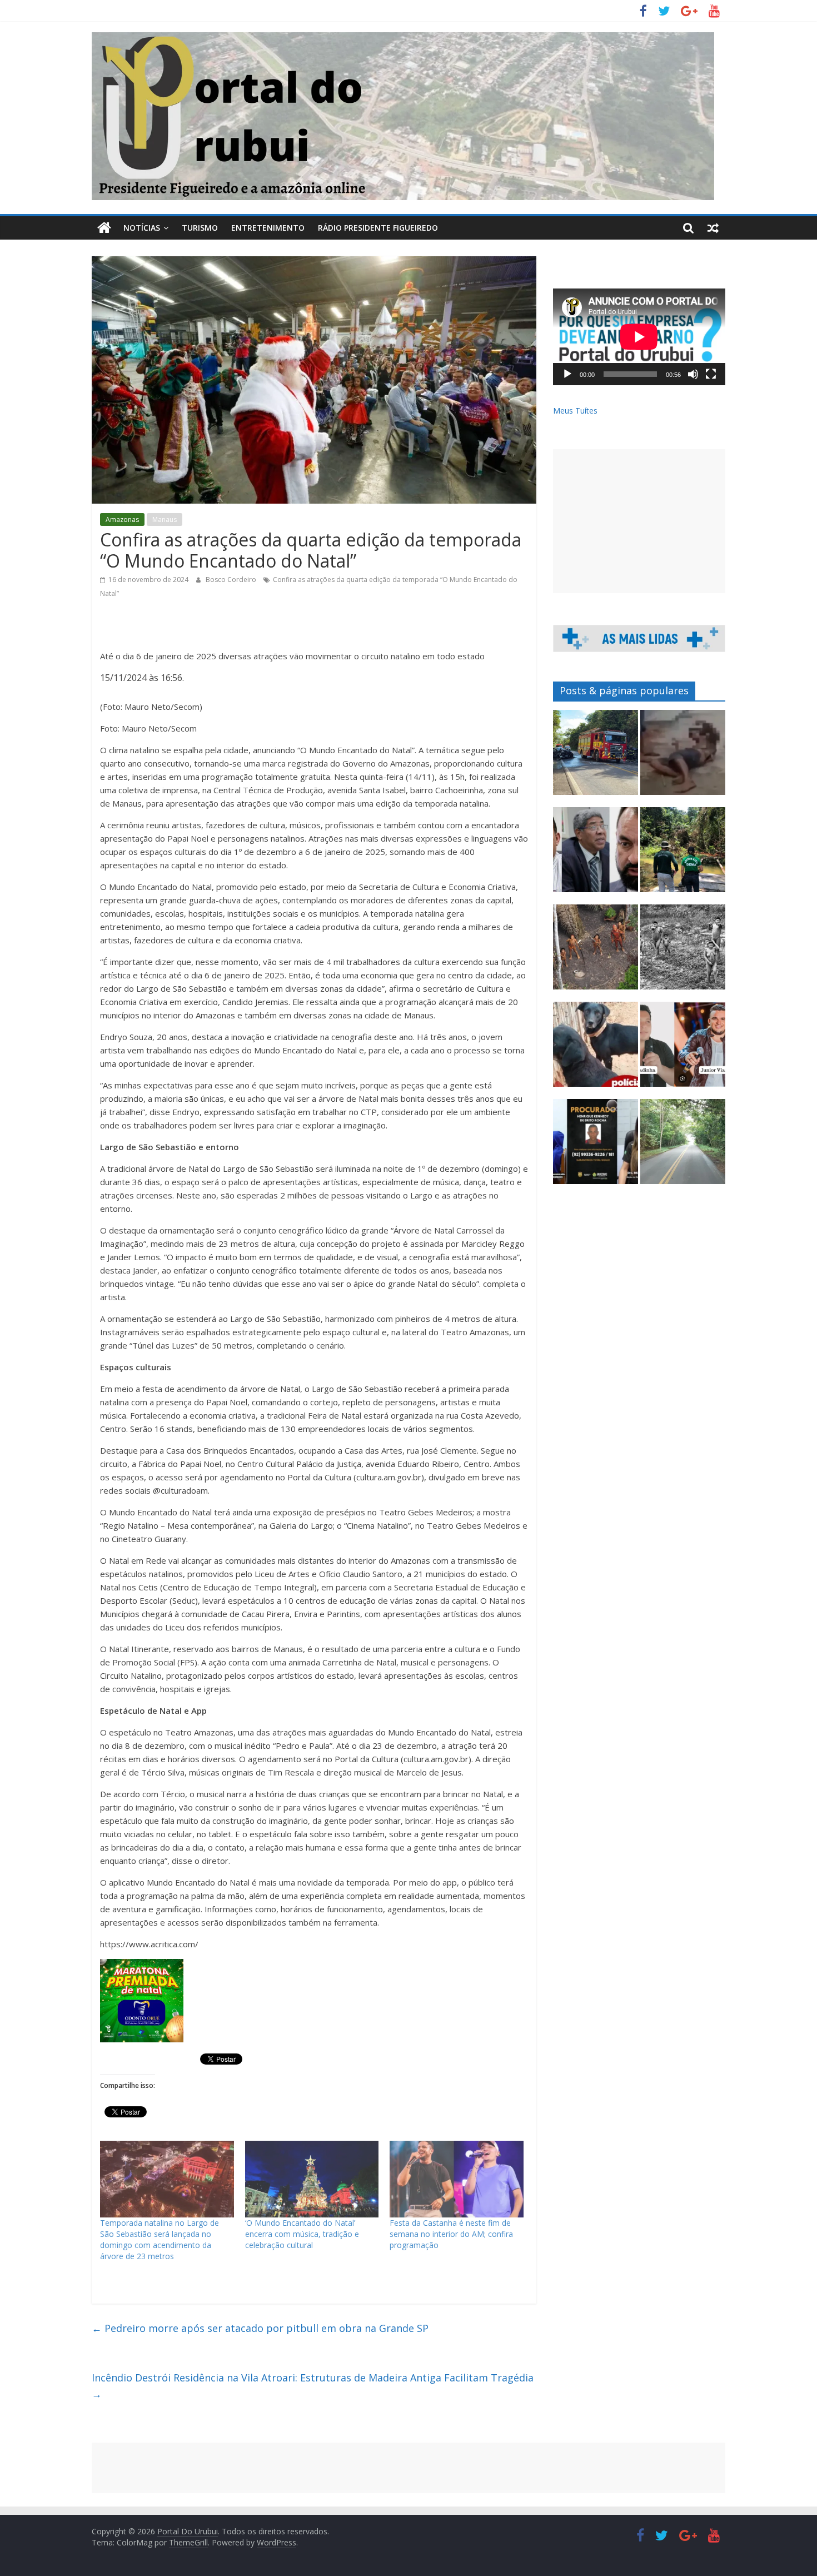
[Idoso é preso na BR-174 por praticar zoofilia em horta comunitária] (683, 855)
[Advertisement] (639, 521)
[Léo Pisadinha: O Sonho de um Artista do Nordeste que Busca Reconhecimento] (683, 1049)
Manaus (165, 519)
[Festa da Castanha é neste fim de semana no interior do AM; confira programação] (457, 2179)
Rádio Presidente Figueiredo (378, 228)
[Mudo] (693, 374)
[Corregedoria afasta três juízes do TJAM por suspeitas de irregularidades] (596, 855)
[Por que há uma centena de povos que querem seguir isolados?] (596, 952)
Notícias (142, 228)
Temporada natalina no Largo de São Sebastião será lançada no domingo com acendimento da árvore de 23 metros (160, 2239)
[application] (639, 337)
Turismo (200, 228)
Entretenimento (268, 228)
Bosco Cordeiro (232, 580)
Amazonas (122, 519)
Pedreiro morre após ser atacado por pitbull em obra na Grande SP (260, 2328)
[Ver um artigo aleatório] (713, 228)
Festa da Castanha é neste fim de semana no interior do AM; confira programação (451, 2234)
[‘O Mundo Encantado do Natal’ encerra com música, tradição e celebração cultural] (312, 2179)
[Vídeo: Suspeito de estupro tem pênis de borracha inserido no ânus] (683, 757)
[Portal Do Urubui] (104, 228)
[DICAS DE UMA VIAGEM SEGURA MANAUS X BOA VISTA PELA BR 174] (683, 1147)
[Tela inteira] (711, 374)
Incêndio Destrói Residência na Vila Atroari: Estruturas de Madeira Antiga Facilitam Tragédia (313, 2386)
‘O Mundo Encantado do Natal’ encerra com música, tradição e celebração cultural (302, 2234)
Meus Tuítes (575, 411)
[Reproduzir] (567, 374)
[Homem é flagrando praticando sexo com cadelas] (596, 1049)
